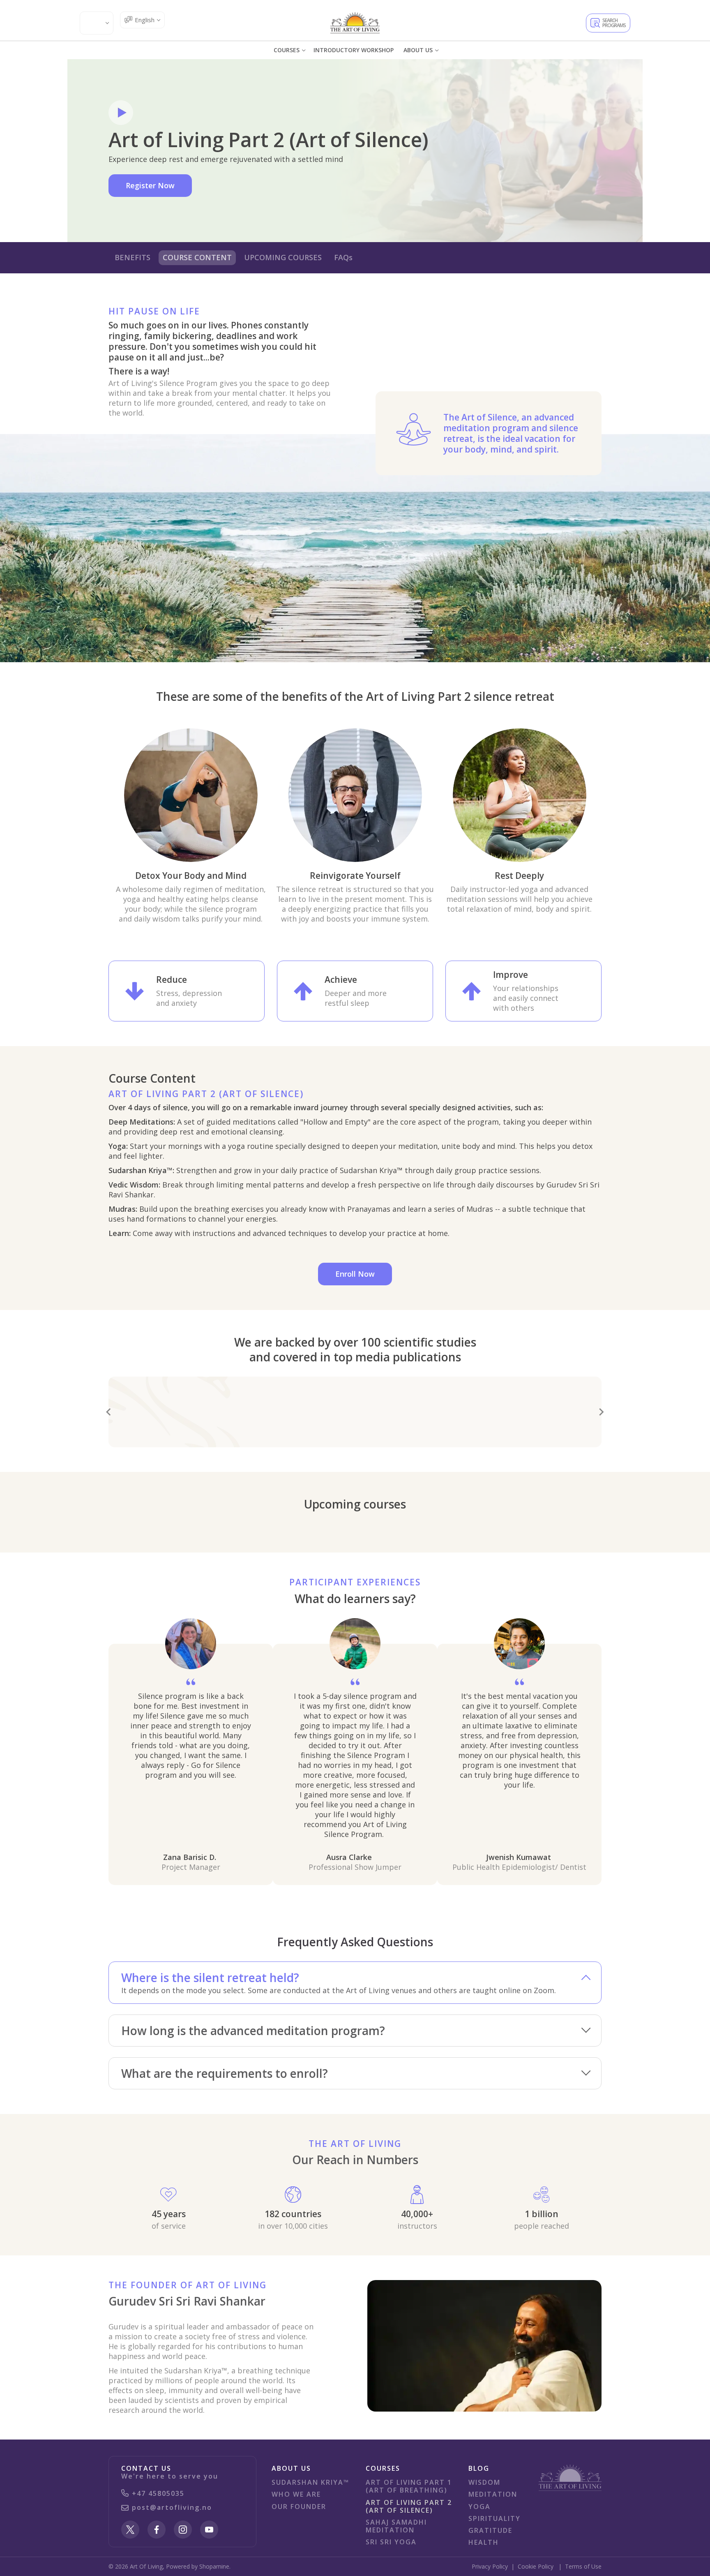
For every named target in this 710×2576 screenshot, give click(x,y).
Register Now (150, 185)
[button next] (602, 1412)
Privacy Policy (490, 2566)
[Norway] (355, 23)
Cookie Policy (536, 2566)
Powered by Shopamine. (198, 2566)
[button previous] (108, 1412)
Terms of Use (583, 2566)
